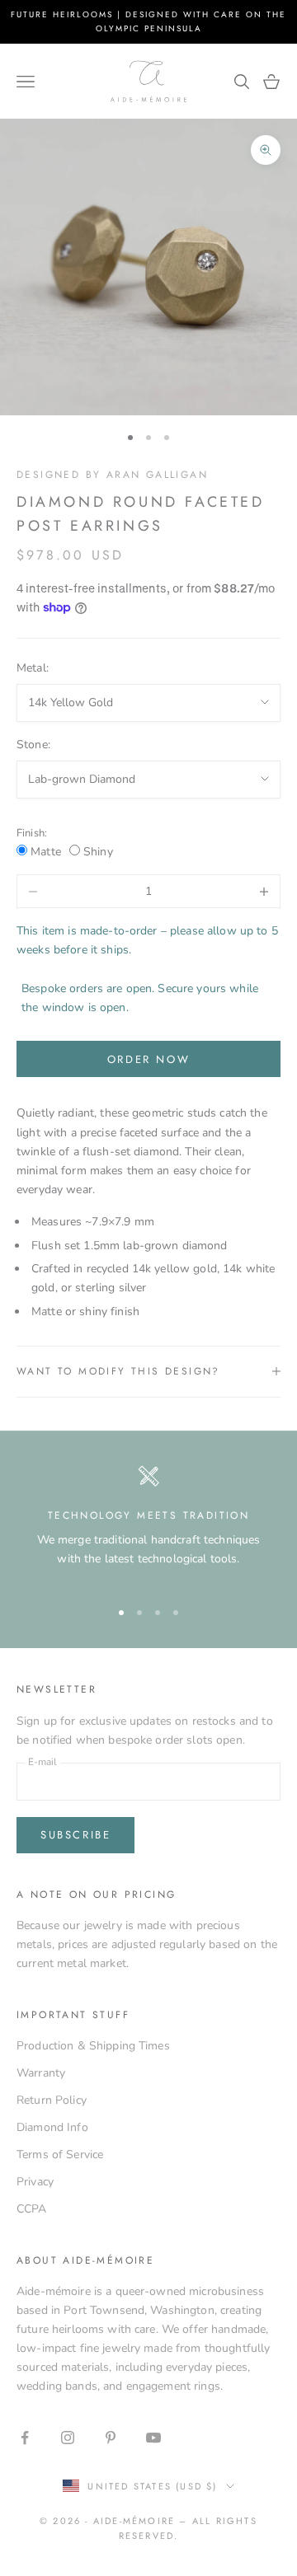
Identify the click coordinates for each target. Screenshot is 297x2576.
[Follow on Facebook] (25, 2438)
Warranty (41, 2073)
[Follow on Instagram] (68, 2438)
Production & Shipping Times (93, 2046)
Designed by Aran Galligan (112, 475)
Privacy (35, 2182)
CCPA (32, 2209)
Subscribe (75, 1835)
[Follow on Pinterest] (111, 2438)
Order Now (148, 1059)
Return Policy (52, 2100)
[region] (148, 1525)
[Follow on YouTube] (153, 2438)
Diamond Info (52, 2127)
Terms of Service (60, 2154)
